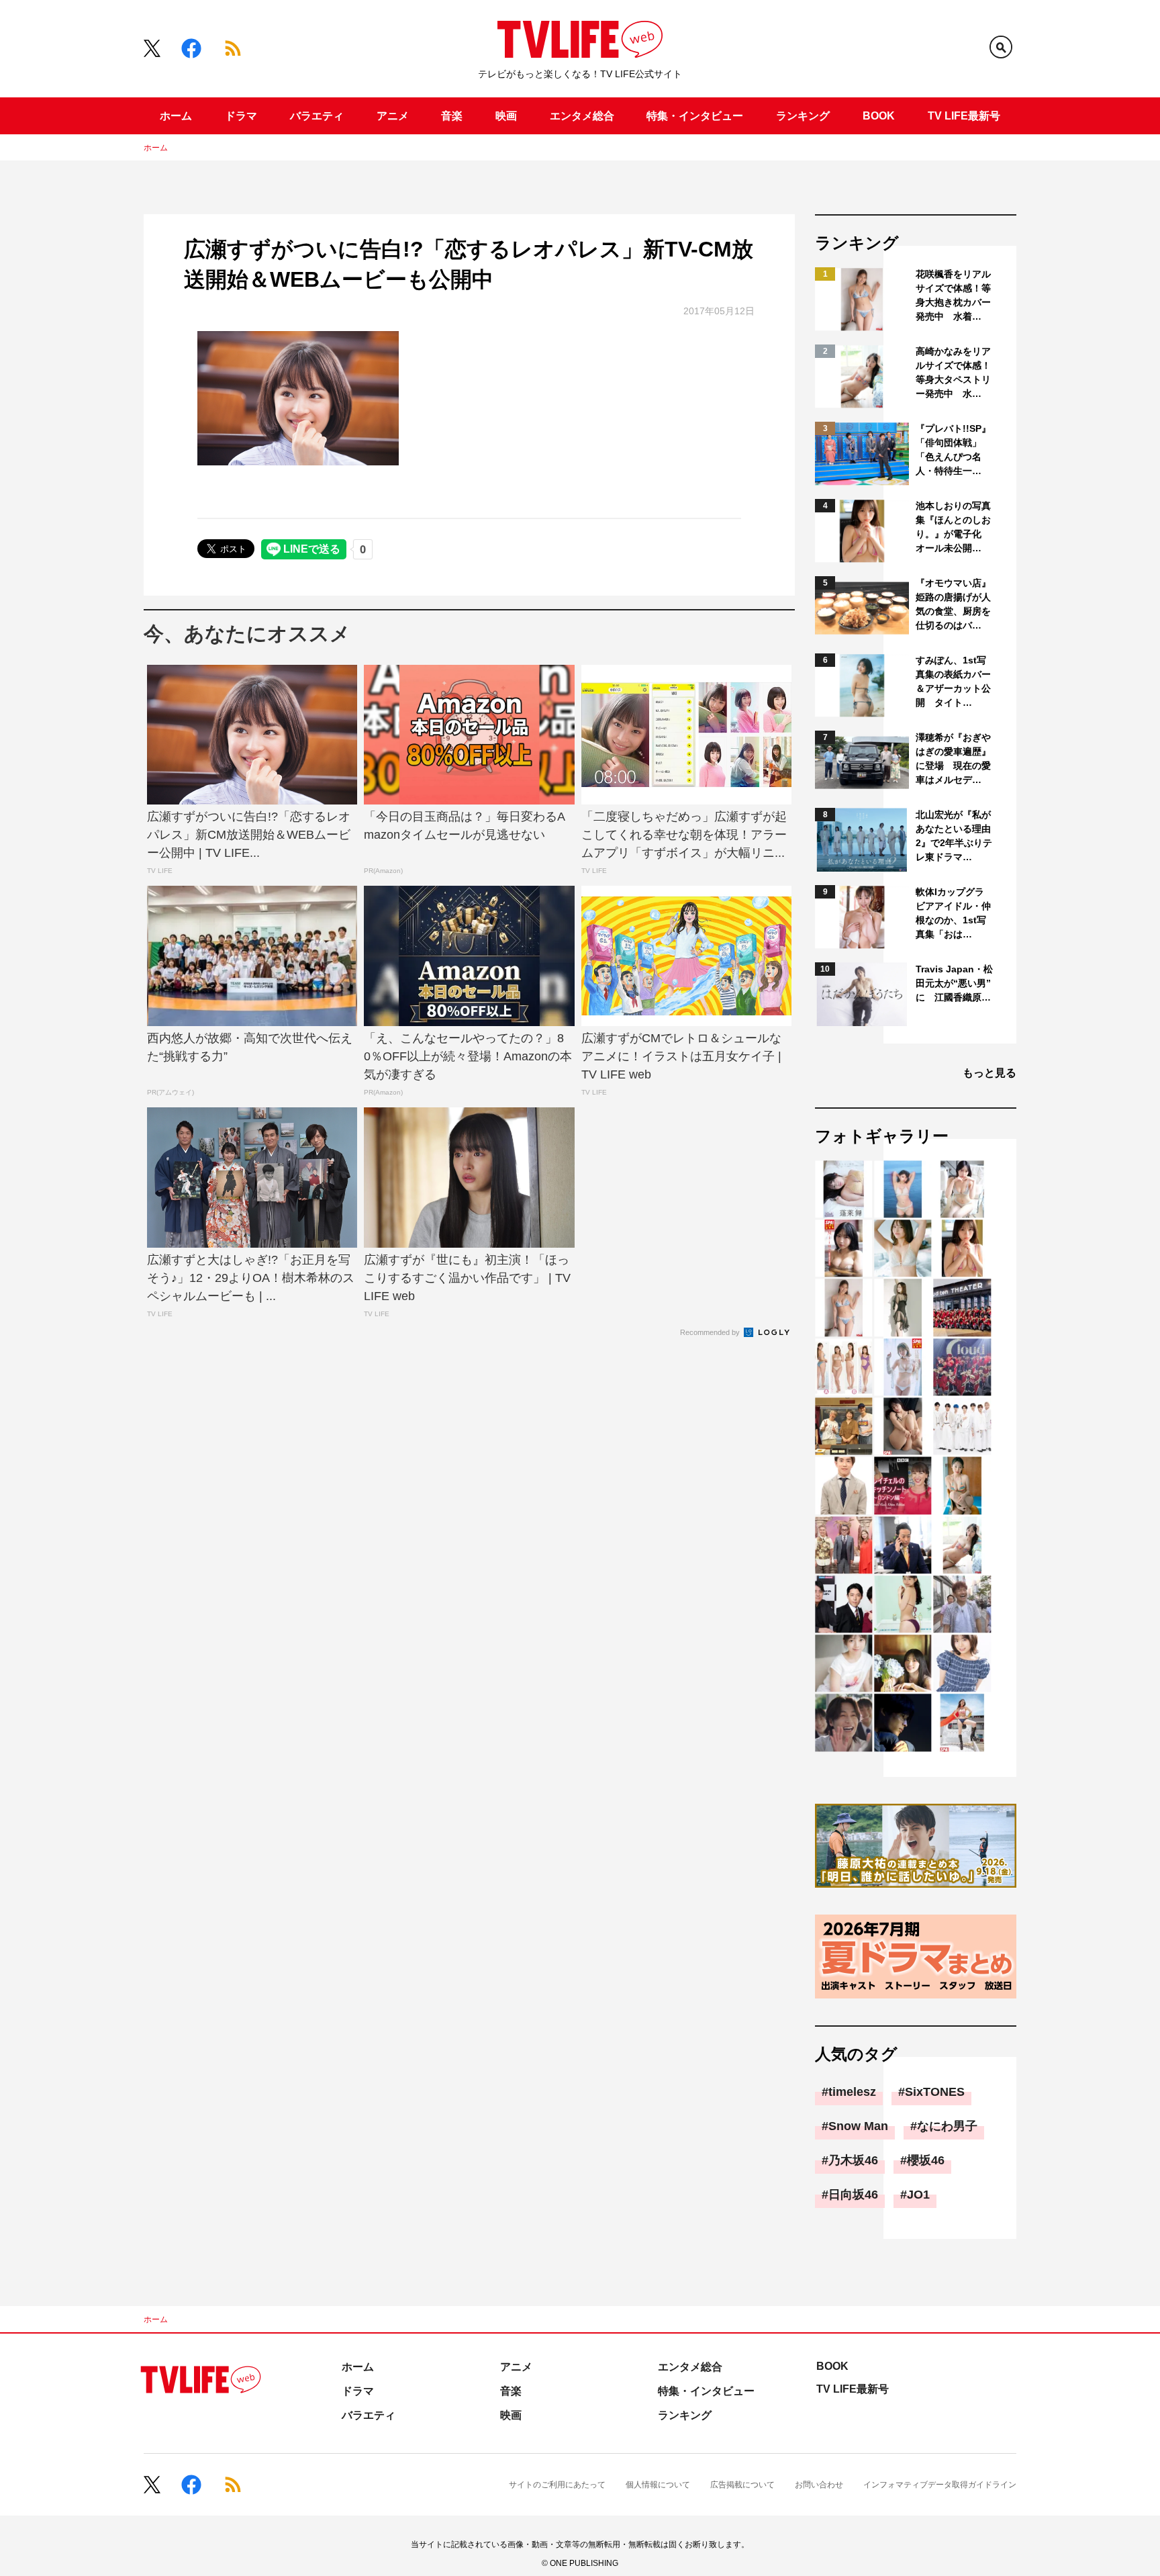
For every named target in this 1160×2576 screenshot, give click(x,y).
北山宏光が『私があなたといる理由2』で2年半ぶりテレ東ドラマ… (954, 836)
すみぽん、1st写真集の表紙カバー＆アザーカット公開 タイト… (953, 681)
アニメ (393, 116)
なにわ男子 (947, 2126)
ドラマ (241, 116)
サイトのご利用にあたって (557, 2485)
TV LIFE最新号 (964, 116)
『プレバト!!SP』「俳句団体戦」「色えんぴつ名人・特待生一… (953, 450)
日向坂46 (853, 2195)
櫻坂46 (926, 2160)
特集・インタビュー (695, 116)
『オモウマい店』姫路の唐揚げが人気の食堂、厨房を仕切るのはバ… (953, 604)
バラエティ (317, 116)
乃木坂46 (853, 2160)
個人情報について (658, 2485)
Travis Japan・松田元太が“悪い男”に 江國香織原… (954, 983)
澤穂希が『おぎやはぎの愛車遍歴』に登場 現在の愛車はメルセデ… (953, 758)
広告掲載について (742, 2485)
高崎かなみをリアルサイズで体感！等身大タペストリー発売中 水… (953, 372)
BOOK (879, 116)
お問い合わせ (819, 2485)
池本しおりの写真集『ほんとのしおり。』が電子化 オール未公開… (953, 527)
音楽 (452, 116)
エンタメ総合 (582, 116)
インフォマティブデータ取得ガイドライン (940, 2485)
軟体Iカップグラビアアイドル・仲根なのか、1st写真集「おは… (953, 913)
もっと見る (989, 1073)
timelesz (852, 2092)
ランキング (803, 116)
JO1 (918, 2195)
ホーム (176, 116)
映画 (506, 116)
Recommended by (711, 1332)
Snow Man (858, 2126)
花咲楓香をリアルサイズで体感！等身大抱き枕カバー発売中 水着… (953, 295)
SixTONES (935, 2092)
